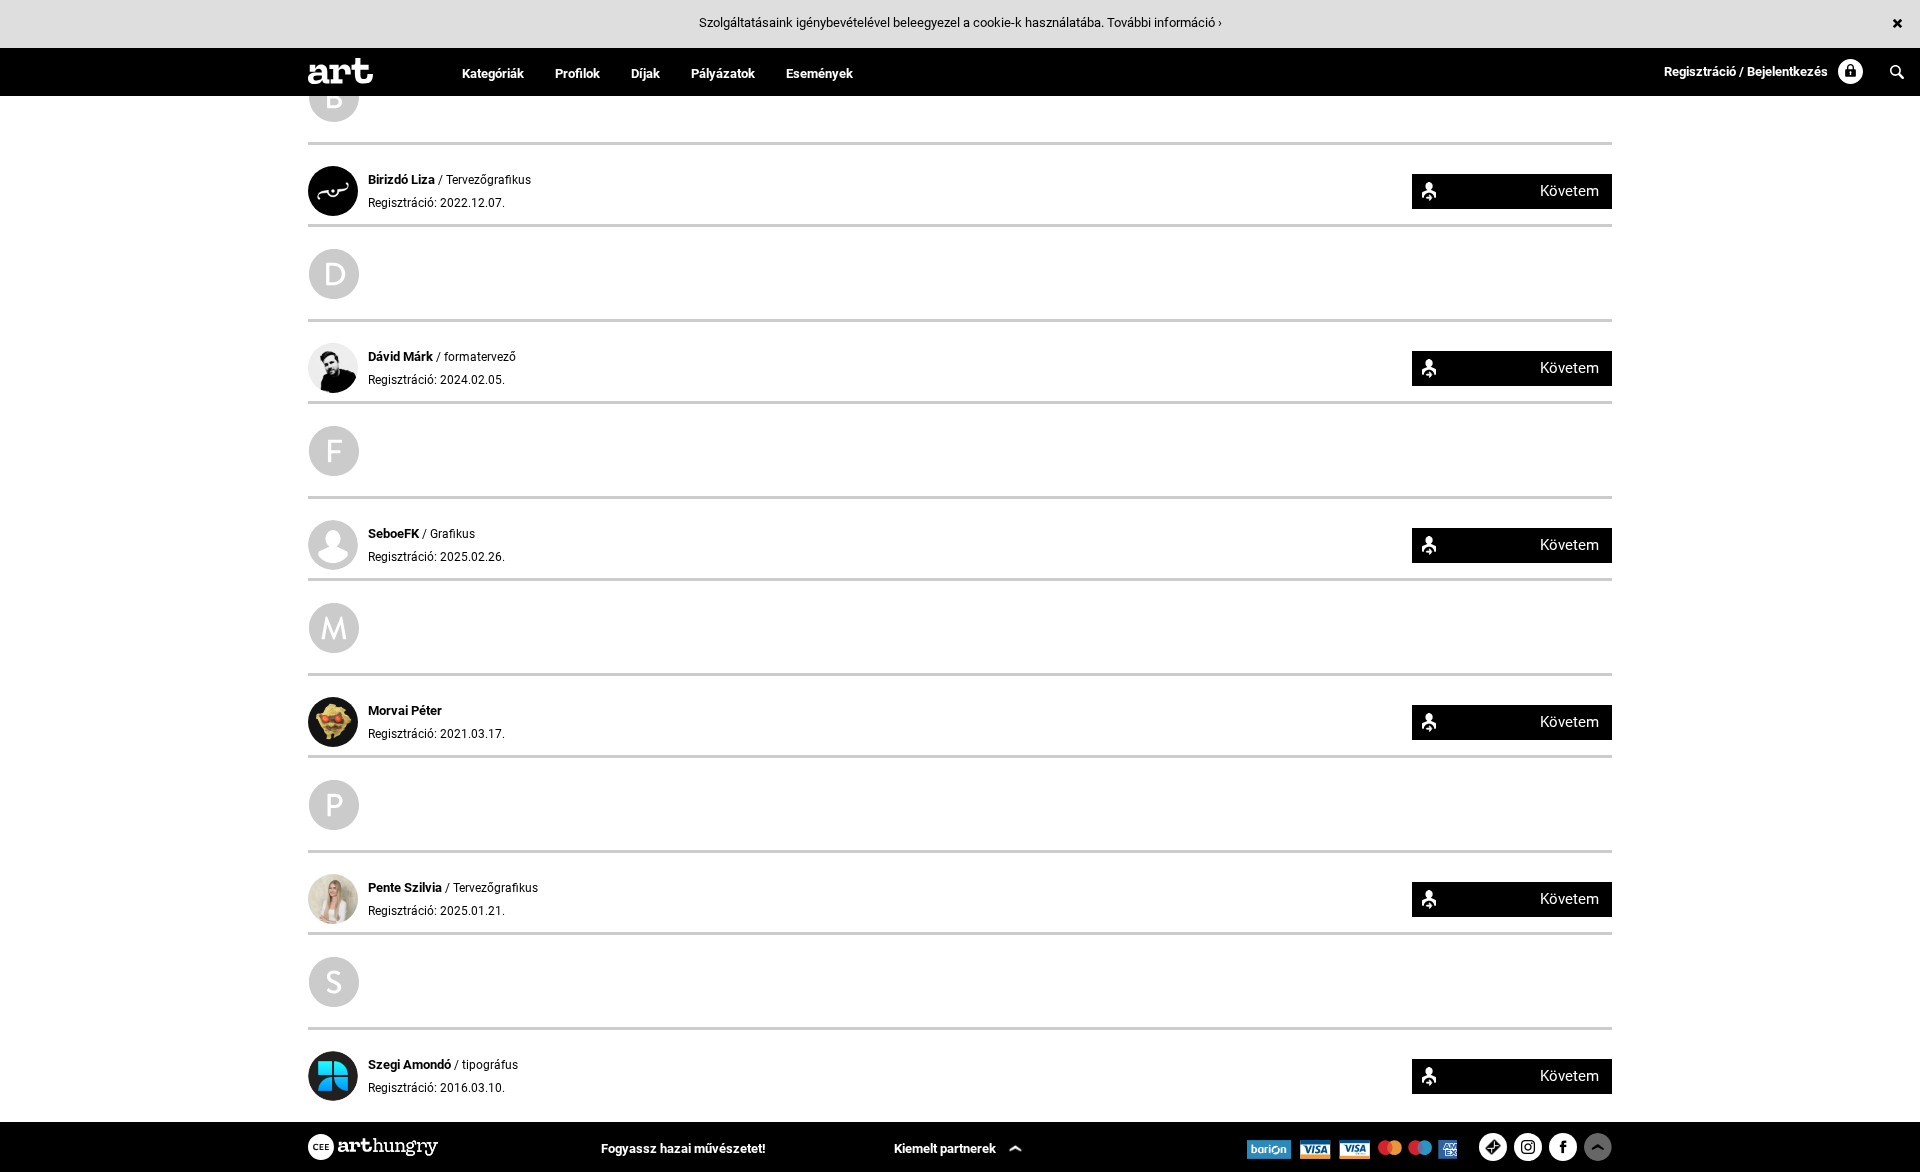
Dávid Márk (402, 356)
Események (819, 73)
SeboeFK (395, 533)
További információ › (1164, 22)
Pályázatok (723, 73)
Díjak (645, 73)
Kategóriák (493, 73)
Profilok (577, 73)
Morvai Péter (405, 710)
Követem (1569, 191)
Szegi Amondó (411, 1064)
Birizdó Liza (403, 179)
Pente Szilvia (406, 887)
